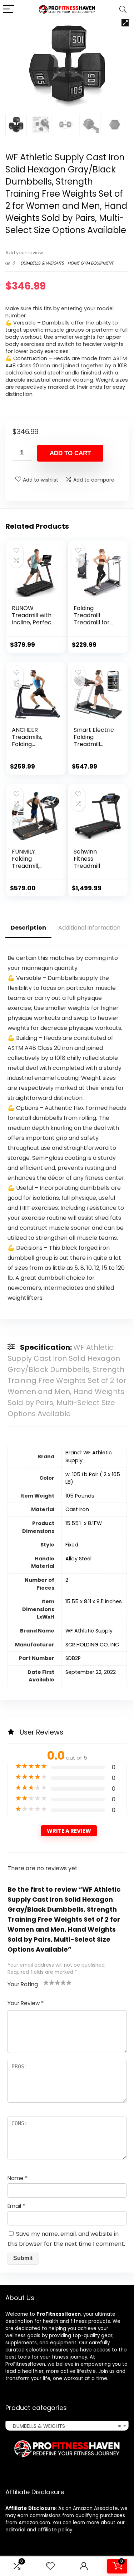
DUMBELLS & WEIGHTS (42, 263)
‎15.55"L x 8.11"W (84, 1523)
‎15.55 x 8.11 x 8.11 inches (94, 1601)
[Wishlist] (50, 2566)
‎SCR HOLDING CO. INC (92, 1645)
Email (16, 2206)
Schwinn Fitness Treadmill (87, 859)
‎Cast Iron (77, 1509)
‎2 (67, 1580)
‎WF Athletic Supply (89, 1631)
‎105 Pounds (80, 1496)
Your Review (26, 2003)
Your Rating (23, 1984)
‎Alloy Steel (78, 1559)
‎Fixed (72, 1545)
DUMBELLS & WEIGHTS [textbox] (65, 2426)
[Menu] (9, 9)
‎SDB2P (73, 1658)
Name (18, 2178)
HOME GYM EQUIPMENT (90, 263)
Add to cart (70, 453)
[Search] (123, 9)
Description (28, 928)
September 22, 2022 (91, 1672)
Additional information (89, 928)
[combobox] (67, 2426)
